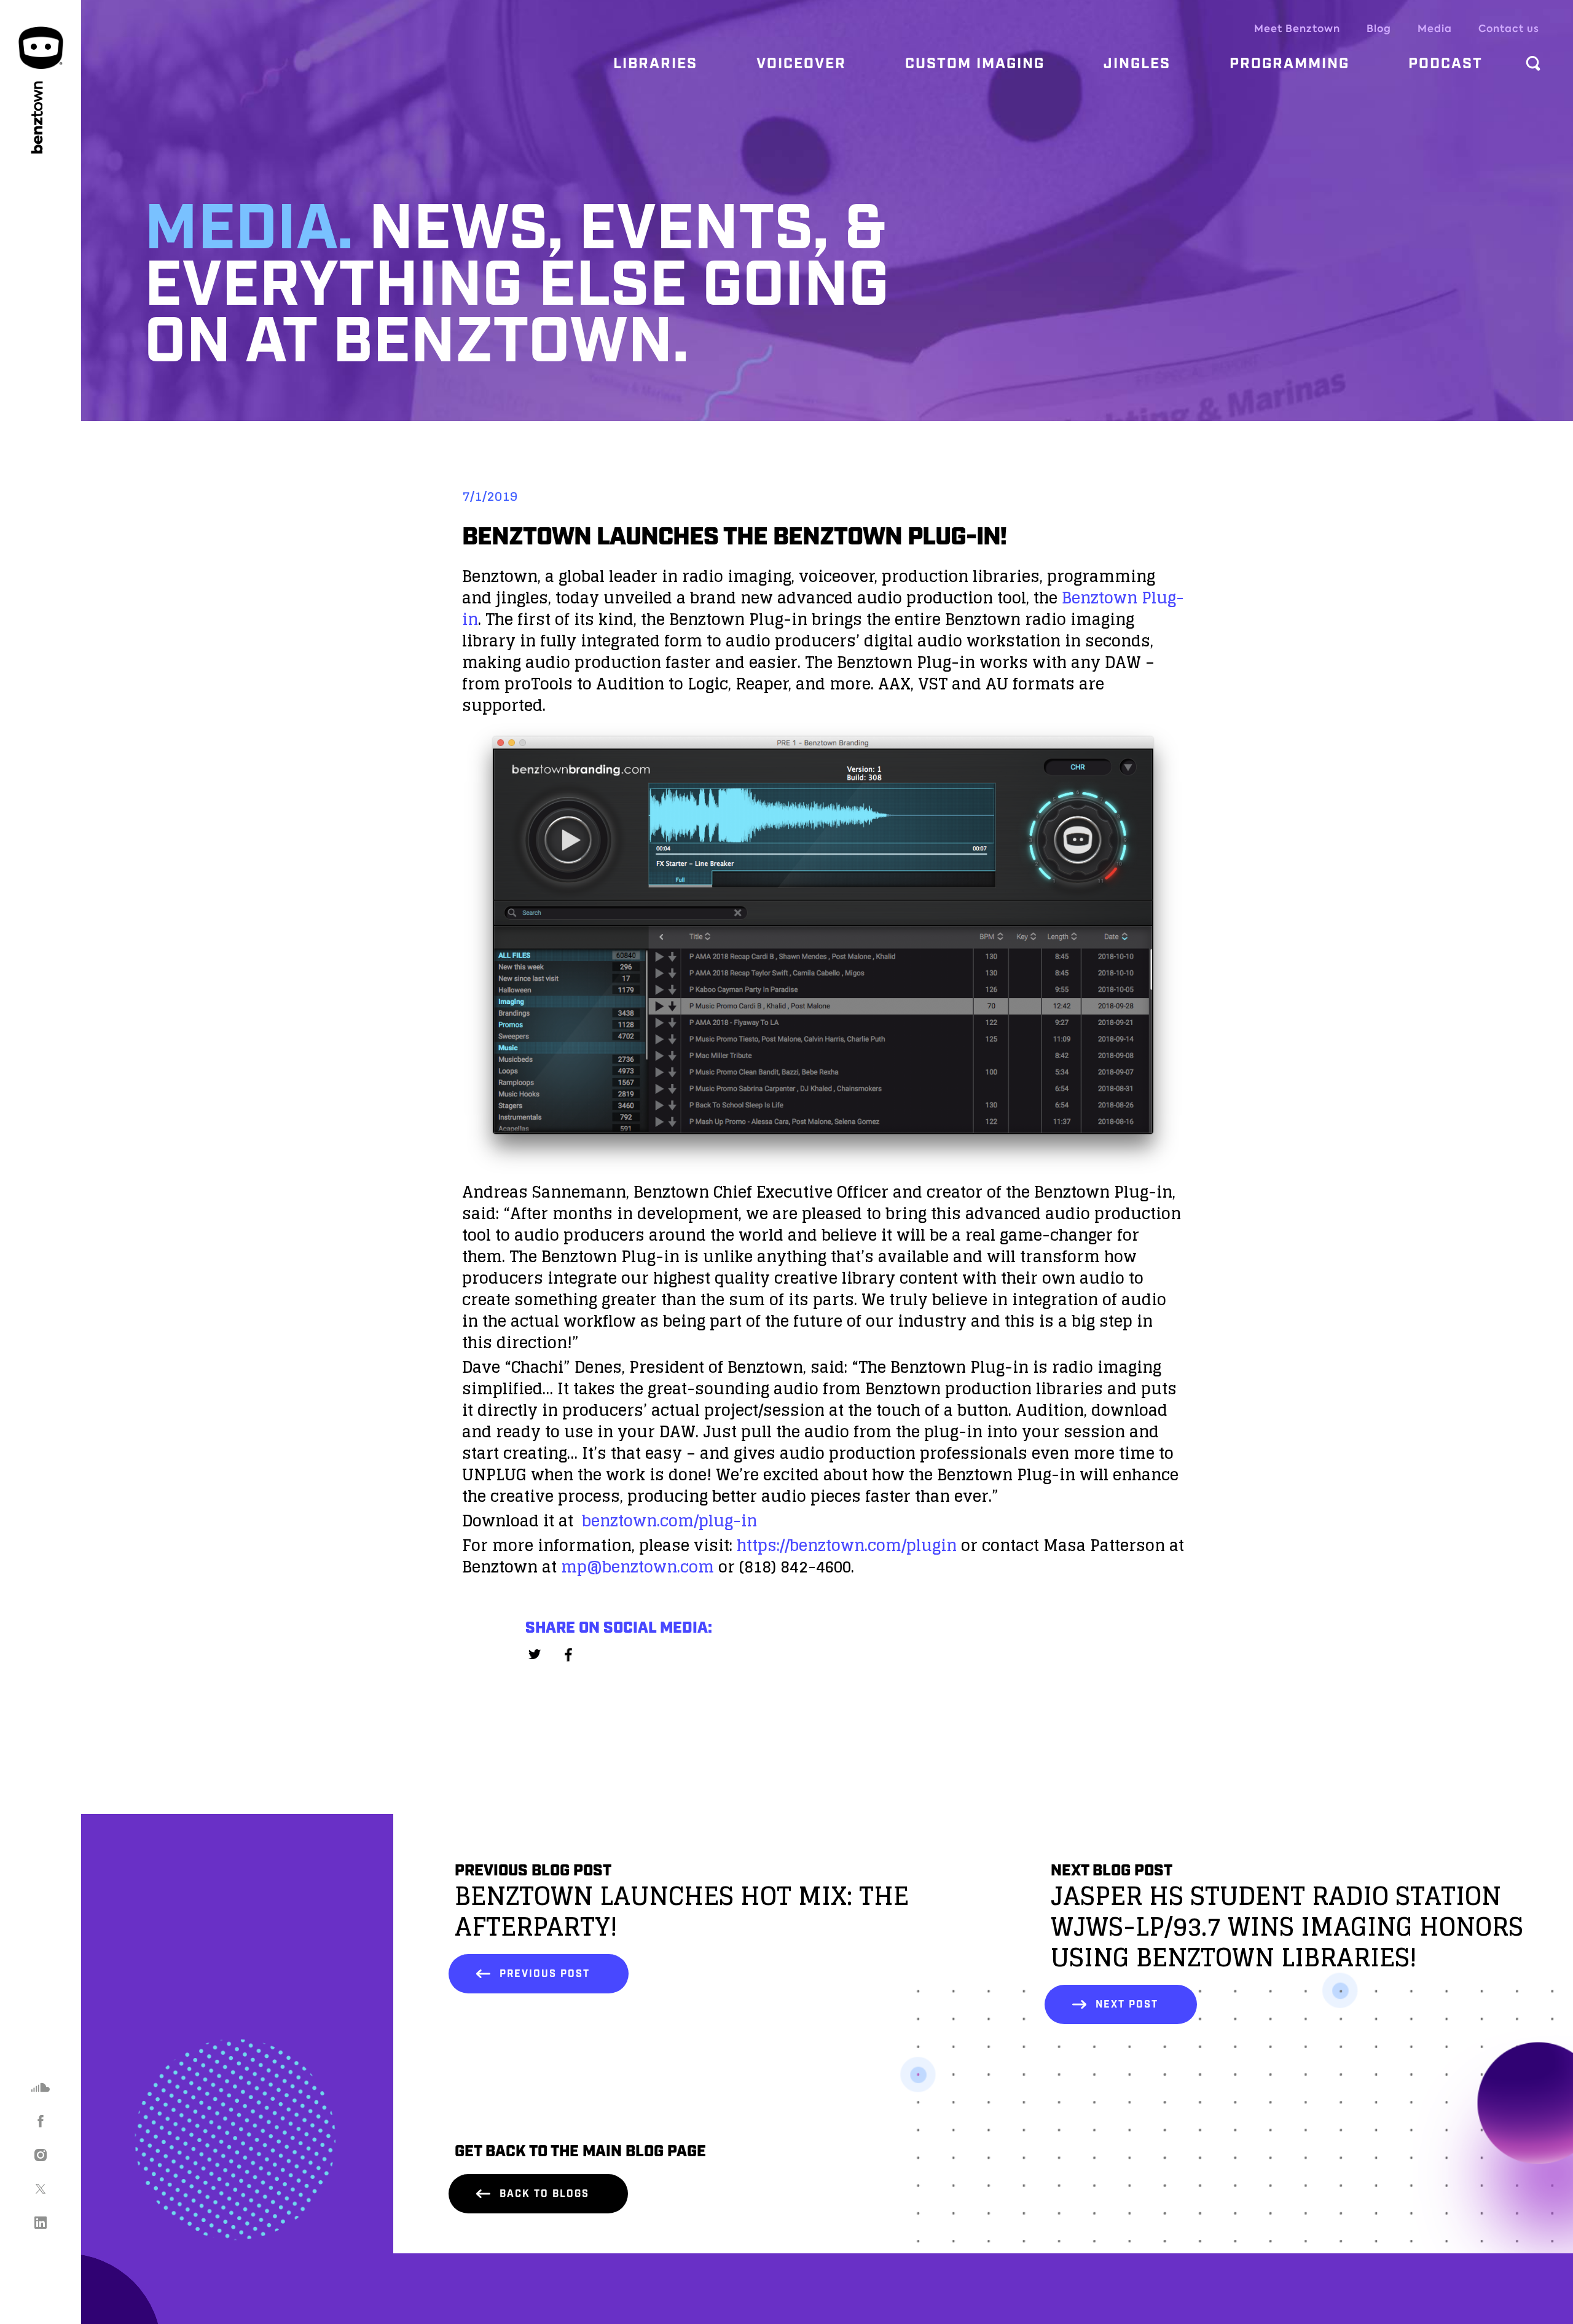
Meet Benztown (1297, 29)
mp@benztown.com (637, 1567)
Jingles (1137, 64)
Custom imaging (975, 64)
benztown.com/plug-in (669, 1521)
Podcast (1446, 64)
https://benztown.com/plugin (847, 1545)
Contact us (1509, 29)
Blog (1379, 29)
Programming (1289, 64)
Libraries (655, 64)
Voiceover (801, 64)
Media (1435, 29)
